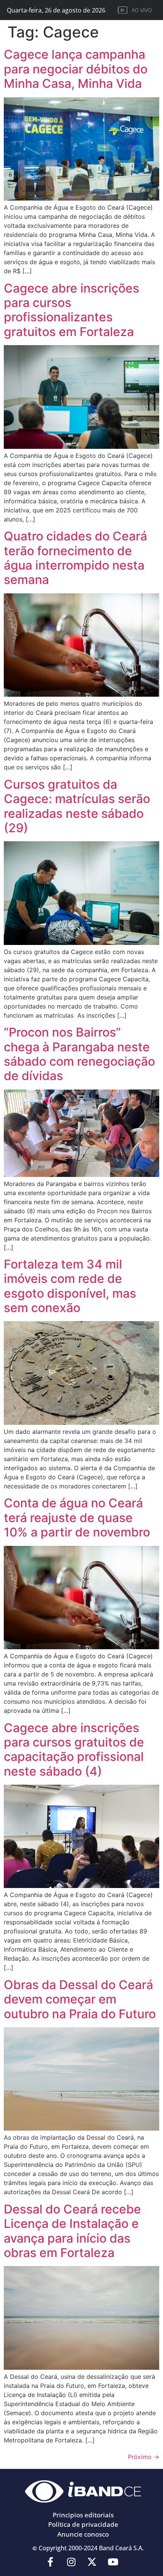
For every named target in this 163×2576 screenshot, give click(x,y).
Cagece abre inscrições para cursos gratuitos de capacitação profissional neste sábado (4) (74, 1750)
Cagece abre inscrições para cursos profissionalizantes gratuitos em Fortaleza (71, 310)
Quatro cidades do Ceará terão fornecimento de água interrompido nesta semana (75, 558)
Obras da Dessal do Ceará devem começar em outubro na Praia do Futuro (80, 1999)
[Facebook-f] (50, 2562)
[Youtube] (113, 2562)
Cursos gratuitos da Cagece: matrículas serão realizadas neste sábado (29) (77, 806)
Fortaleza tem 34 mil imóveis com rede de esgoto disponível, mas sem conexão (70, 1286)
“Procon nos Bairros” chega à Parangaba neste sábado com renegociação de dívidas (79, 1054)
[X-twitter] (92, 2562)
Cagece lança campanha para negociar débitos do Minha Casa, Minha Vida (76, 69)
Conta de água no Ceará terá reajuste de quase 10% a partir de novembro (77, 1518)
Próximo (143, 2457)
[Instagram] (71, 2562)
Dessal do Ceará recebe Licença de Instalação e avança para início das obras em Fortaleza (72, 2231)
